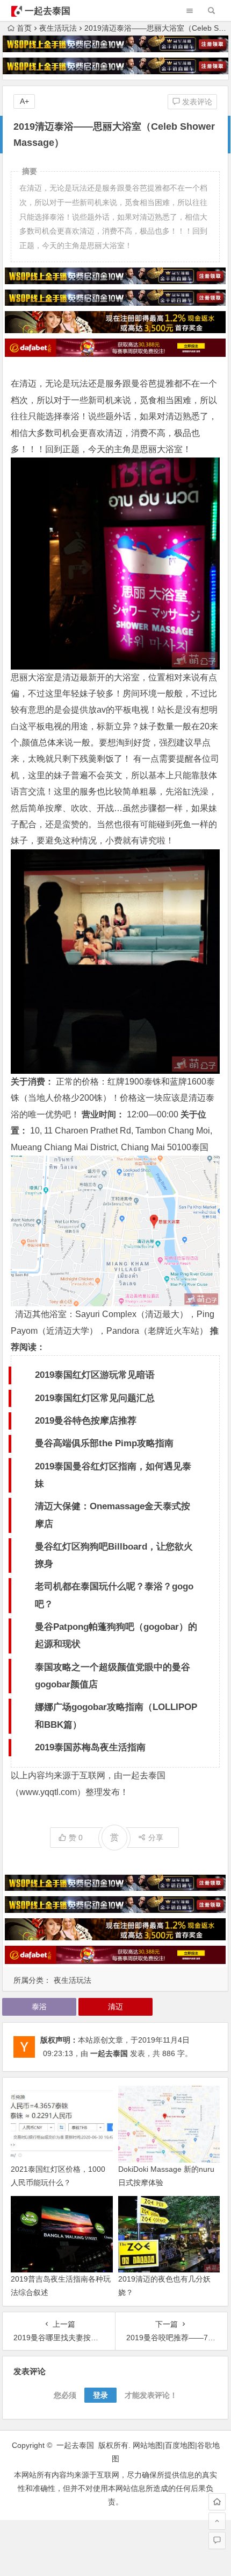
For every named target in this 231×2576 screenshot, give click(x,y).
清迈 (115, 2007)
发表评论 (196, 102)
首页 (24, 28)
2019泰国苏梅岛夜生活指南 (90, 1747)
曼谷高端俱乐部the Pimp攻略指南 (104, 1443)
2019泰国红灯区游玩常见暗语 (95, 1375)
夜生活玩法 (58, 28)
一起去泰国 (48, 11)
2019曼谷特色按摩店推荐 (86, 1421)
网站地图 (148, 2445)
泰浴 (39, 2007)
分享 (156, 1838)
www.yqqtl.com (48, 1792)
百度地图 (180, 2445)
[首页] (217, 2502)
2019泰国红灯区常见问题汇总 (95, 1398)
